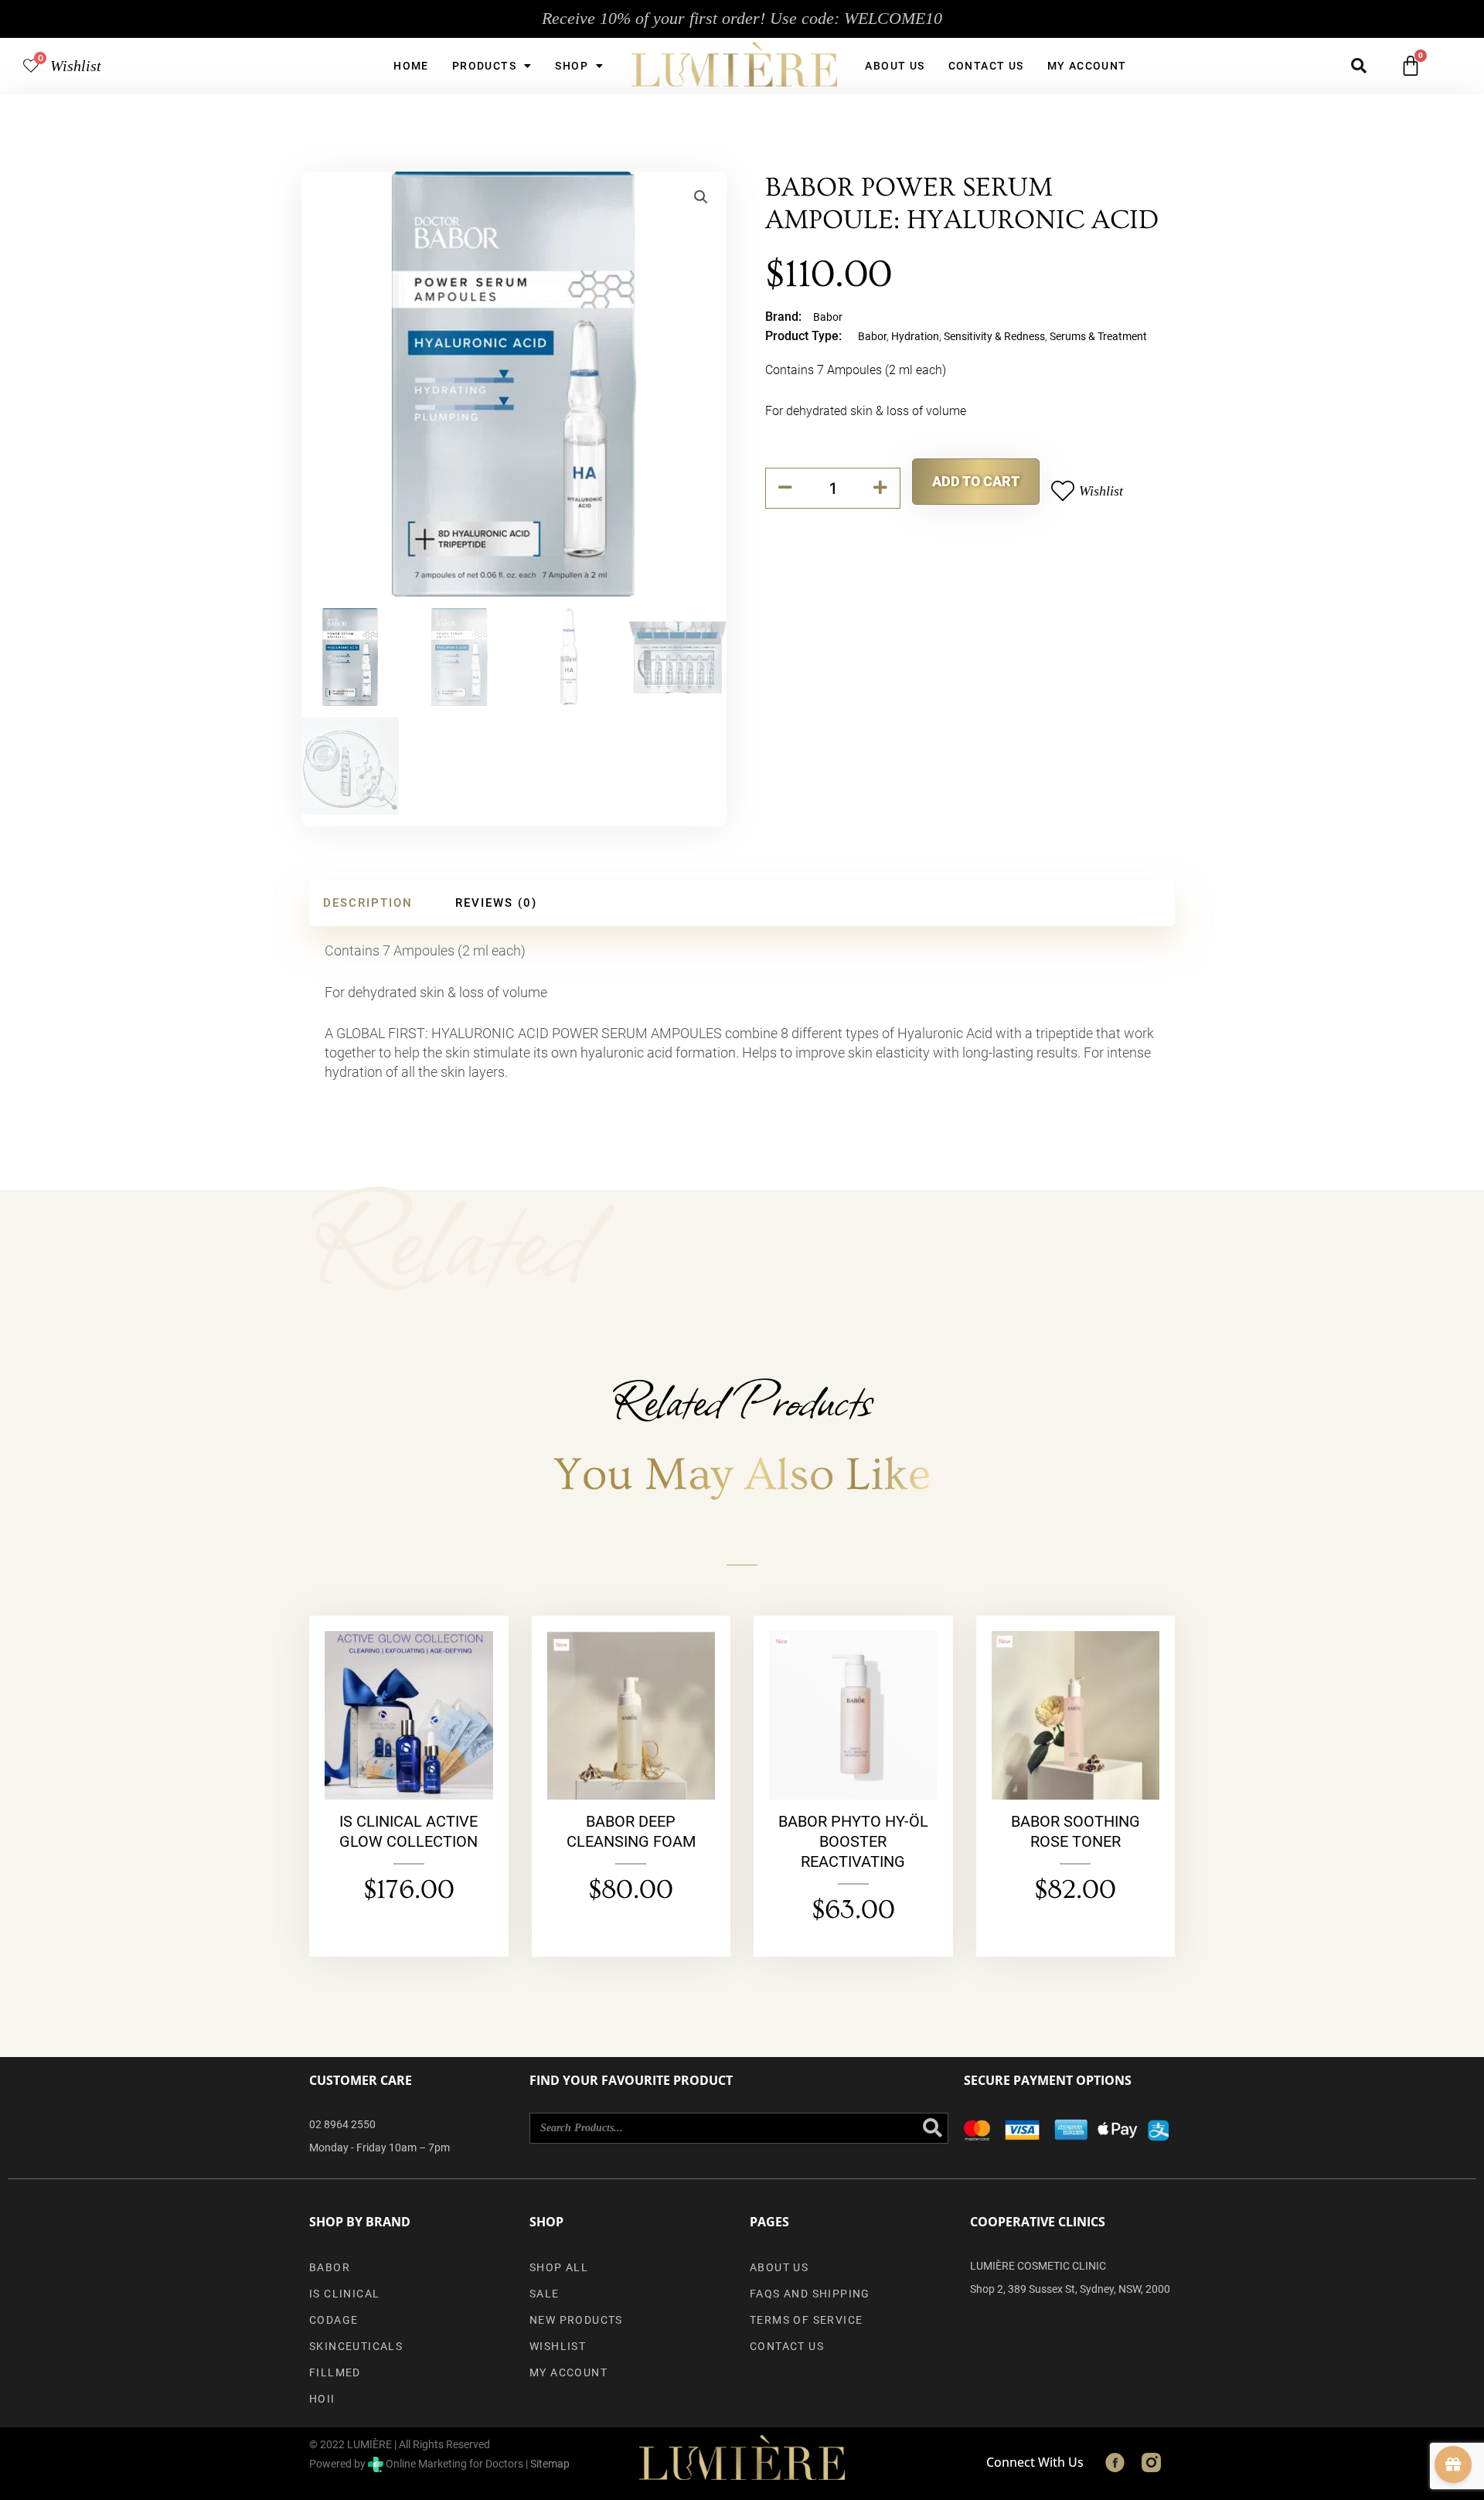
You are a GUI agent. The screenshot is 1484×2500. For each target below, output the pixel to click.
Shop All (559, 2267)
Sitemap (550, 2464)
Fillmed (335, 2372)
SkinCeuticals (356, 2346)
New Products (576, 2320)
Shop (572, 66)
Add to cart (976, 481)
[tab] (368, 903)
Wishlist (76, 66)
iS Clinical (344, 2294)
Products (484, 66)
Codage (334, 2320)
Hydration (915, 336)
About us (895, 66)
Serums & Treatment (1098, 336)
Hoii (322, 2399)
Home (411, 66)
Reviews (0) (496, 903)
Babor (828, 317)
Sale (545, 2294)
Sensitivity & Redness (994, 336)
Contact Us (986, 66)
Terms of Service (806, 2320)
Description (368, 903)
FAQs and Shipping (810, 2294)
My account (1087, 66)
